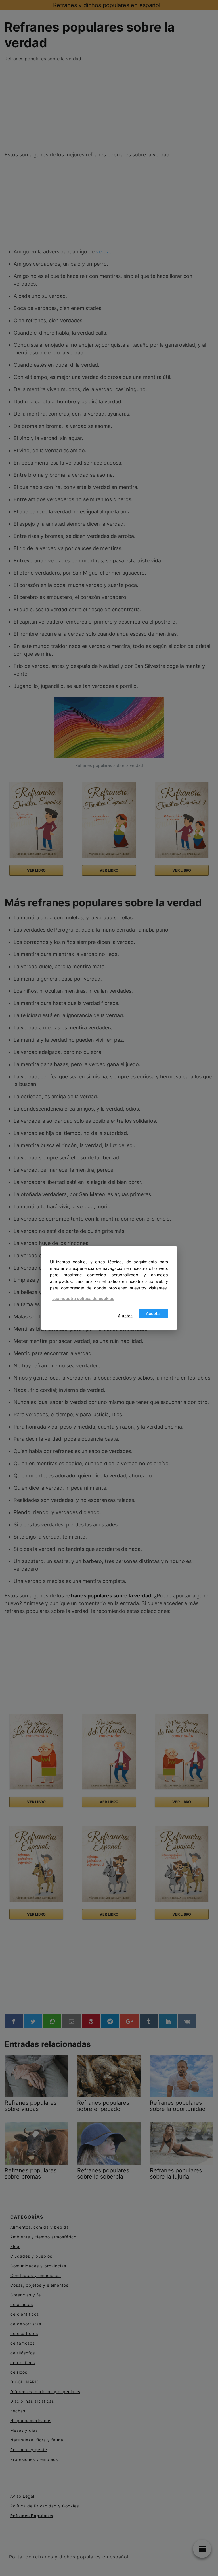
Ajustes (125, 1316)
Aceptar (154, 1313)
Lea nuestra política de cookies (83, 1298)
